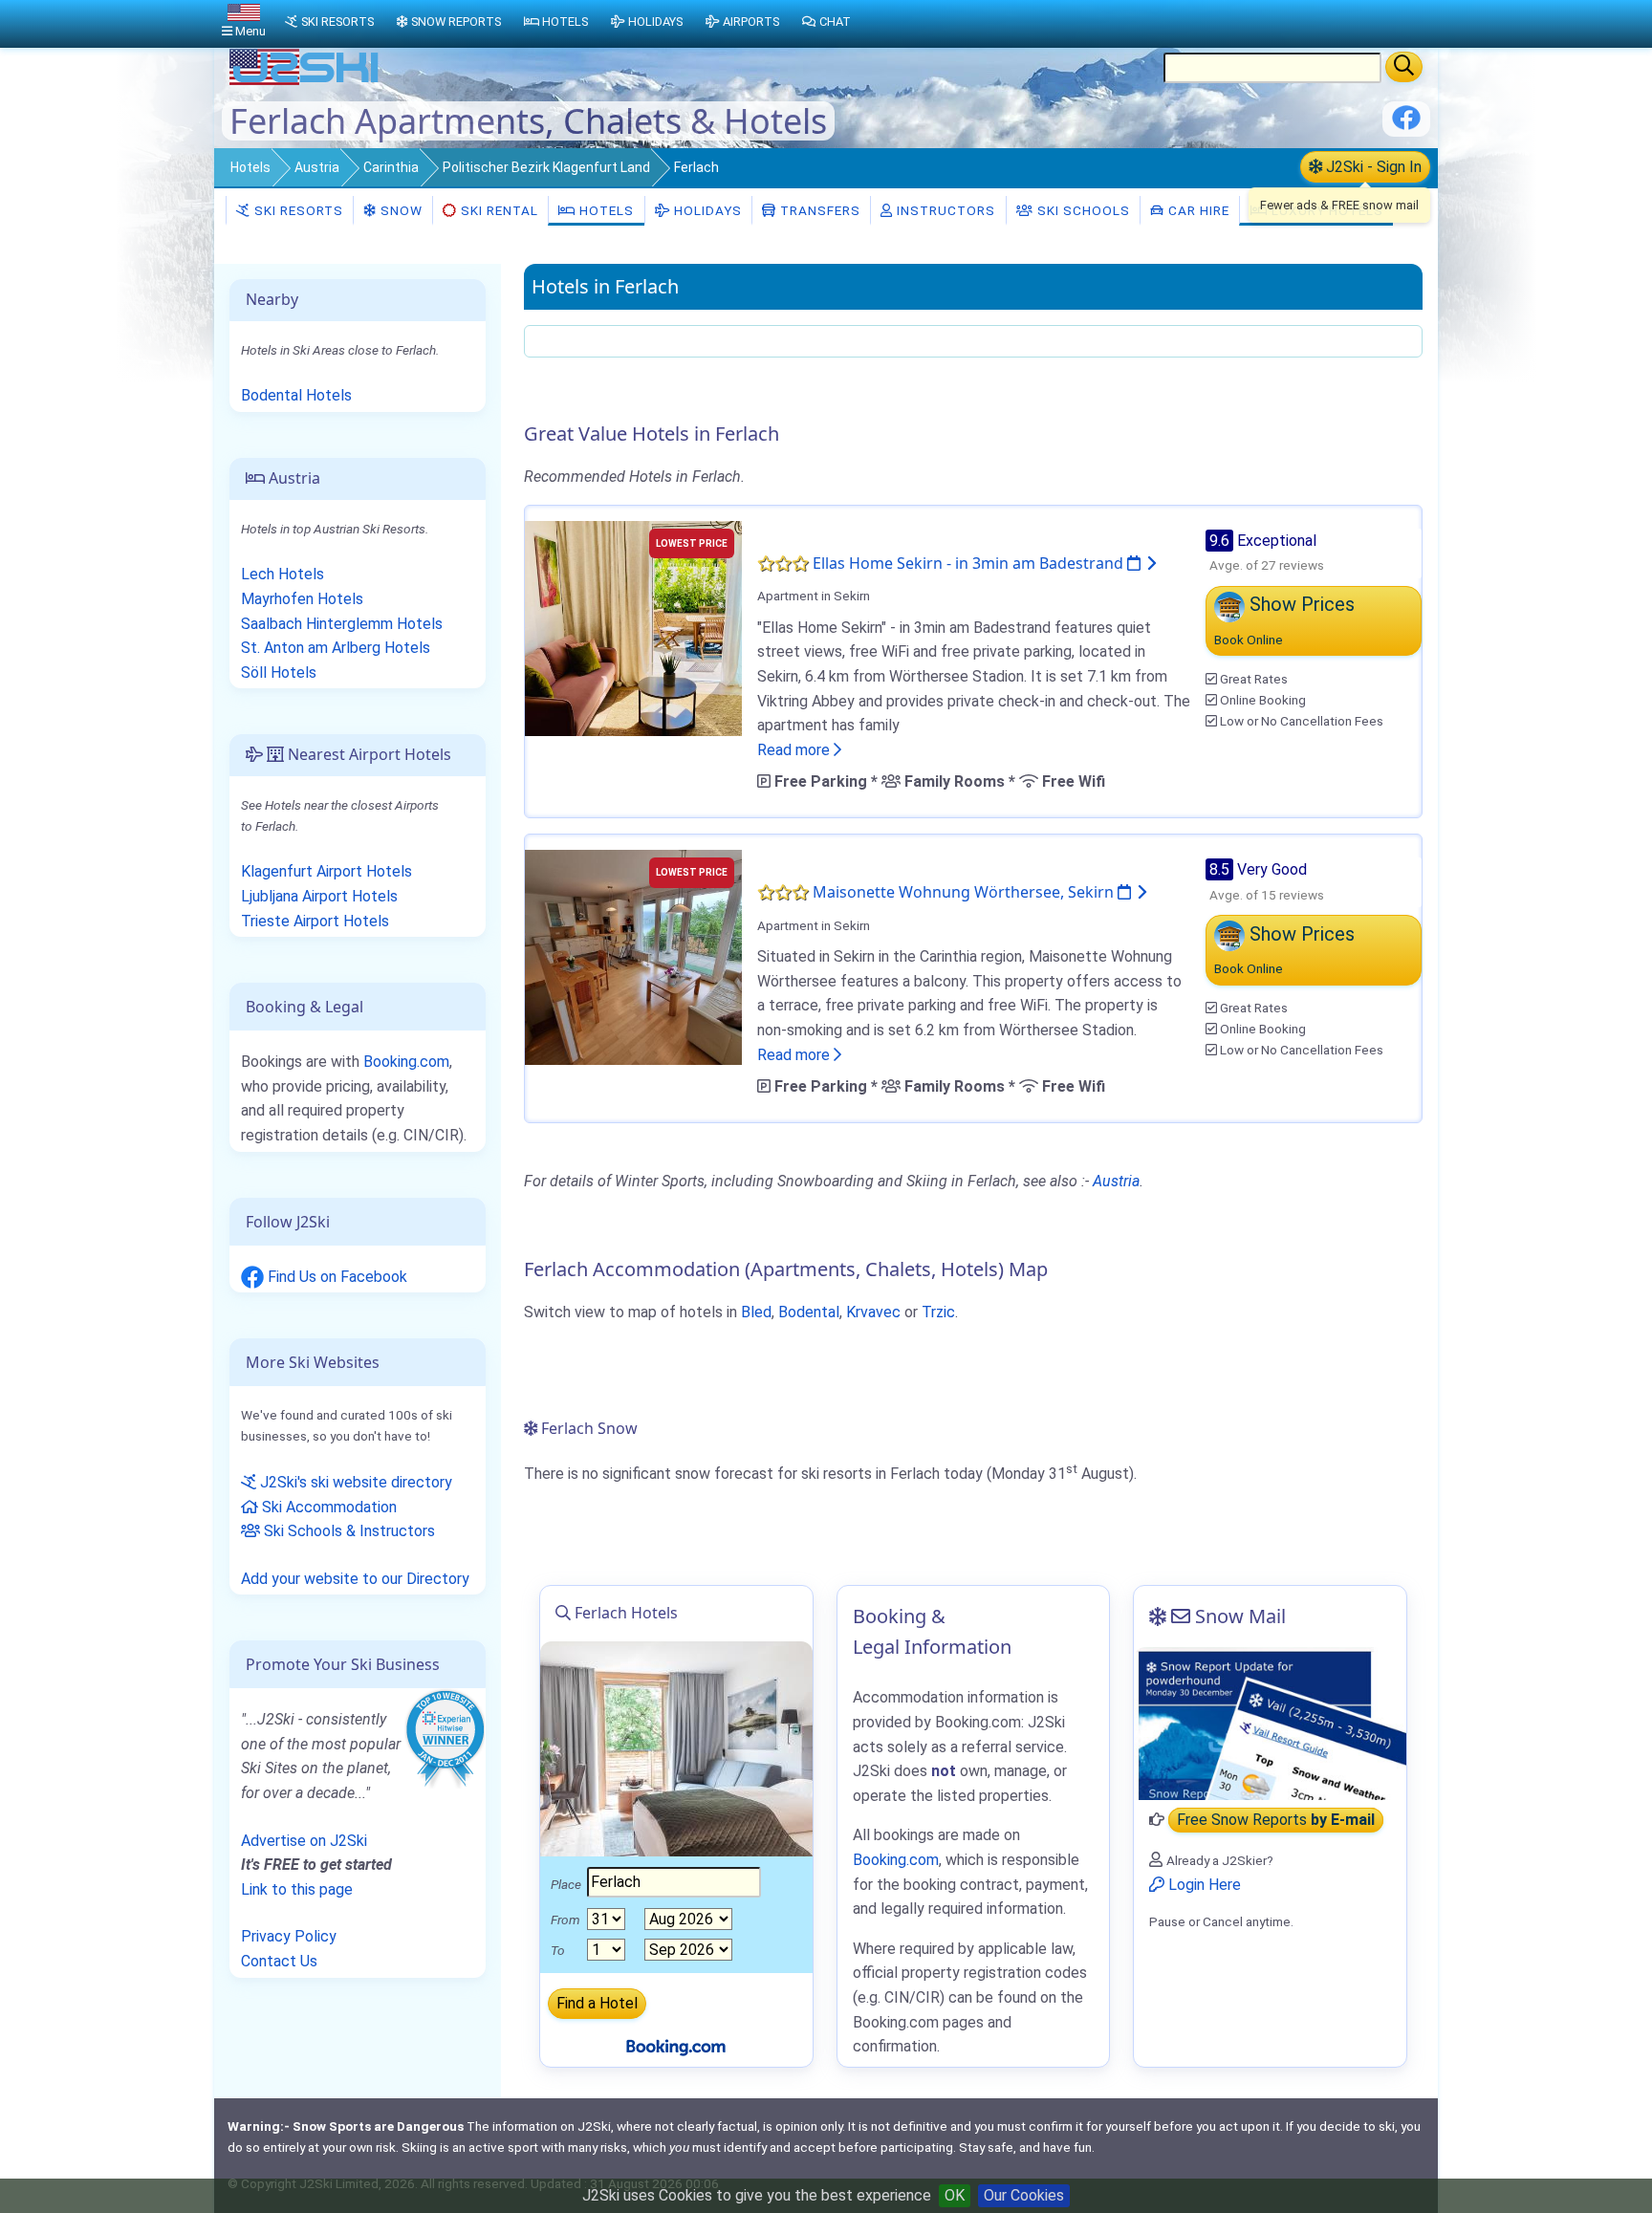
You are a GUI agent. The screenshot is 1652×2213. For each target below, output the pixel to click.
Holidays (706, 210)
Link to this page (297, 1889)
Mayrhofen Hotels (302, 599)
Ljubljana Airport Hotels (319, 896)
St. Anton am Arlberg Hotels (336, 648)
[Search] (1404, 67)
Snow (400, 210)
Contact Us (279, 1961)
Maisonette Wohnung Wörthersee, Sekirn (965, 892)
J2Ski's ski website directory (354, 1482)
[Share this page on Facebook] (1406, 125)
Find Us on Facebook (336, 1277)
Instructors (944, 210)
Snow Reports (456, 22)
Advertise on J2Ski (304, 1841)
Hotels (250, 167)
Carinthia (391, 167)
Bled (756, 1312)
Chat (835, 22)
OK (955, 2195)
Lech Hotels (283, 574)
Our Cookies (1024, 2195)
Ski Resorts (297, 210)
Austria (317, 167)
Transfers (818, 210)
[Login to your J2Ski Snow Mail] (1270, 1724)
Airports (751, 22)
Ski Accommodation (327, 1507)
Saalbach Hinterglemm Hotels (342, 624)
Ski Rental (500, 210)
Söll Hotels (279, 673)
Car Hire (1197, 210)
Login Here (1203, 1885)
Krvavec (873, 1312)
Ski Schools (1082, 210)
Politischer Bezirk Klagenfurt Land (546, 167)
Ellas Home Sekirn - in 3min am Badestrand (970, 563)
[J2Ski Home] (306, 81)
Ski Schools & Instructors (348, 1531)
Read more (795, 750)
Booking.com (406, 1062)
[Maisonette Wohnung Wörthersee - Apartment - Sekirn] (633, 956)
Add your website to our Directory (355, 1579)
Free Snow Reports (1276, 1820)
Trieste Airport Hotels (315, 921)
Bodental (809, 1312)
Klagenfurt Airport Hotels (326, 871)
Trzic (938, 1312)
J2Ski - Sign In (1372, 167)
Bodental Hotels (296, 395)
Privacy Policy (289, 1936)
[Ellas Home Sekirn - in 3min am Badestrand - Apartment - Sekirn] (633, 627)
